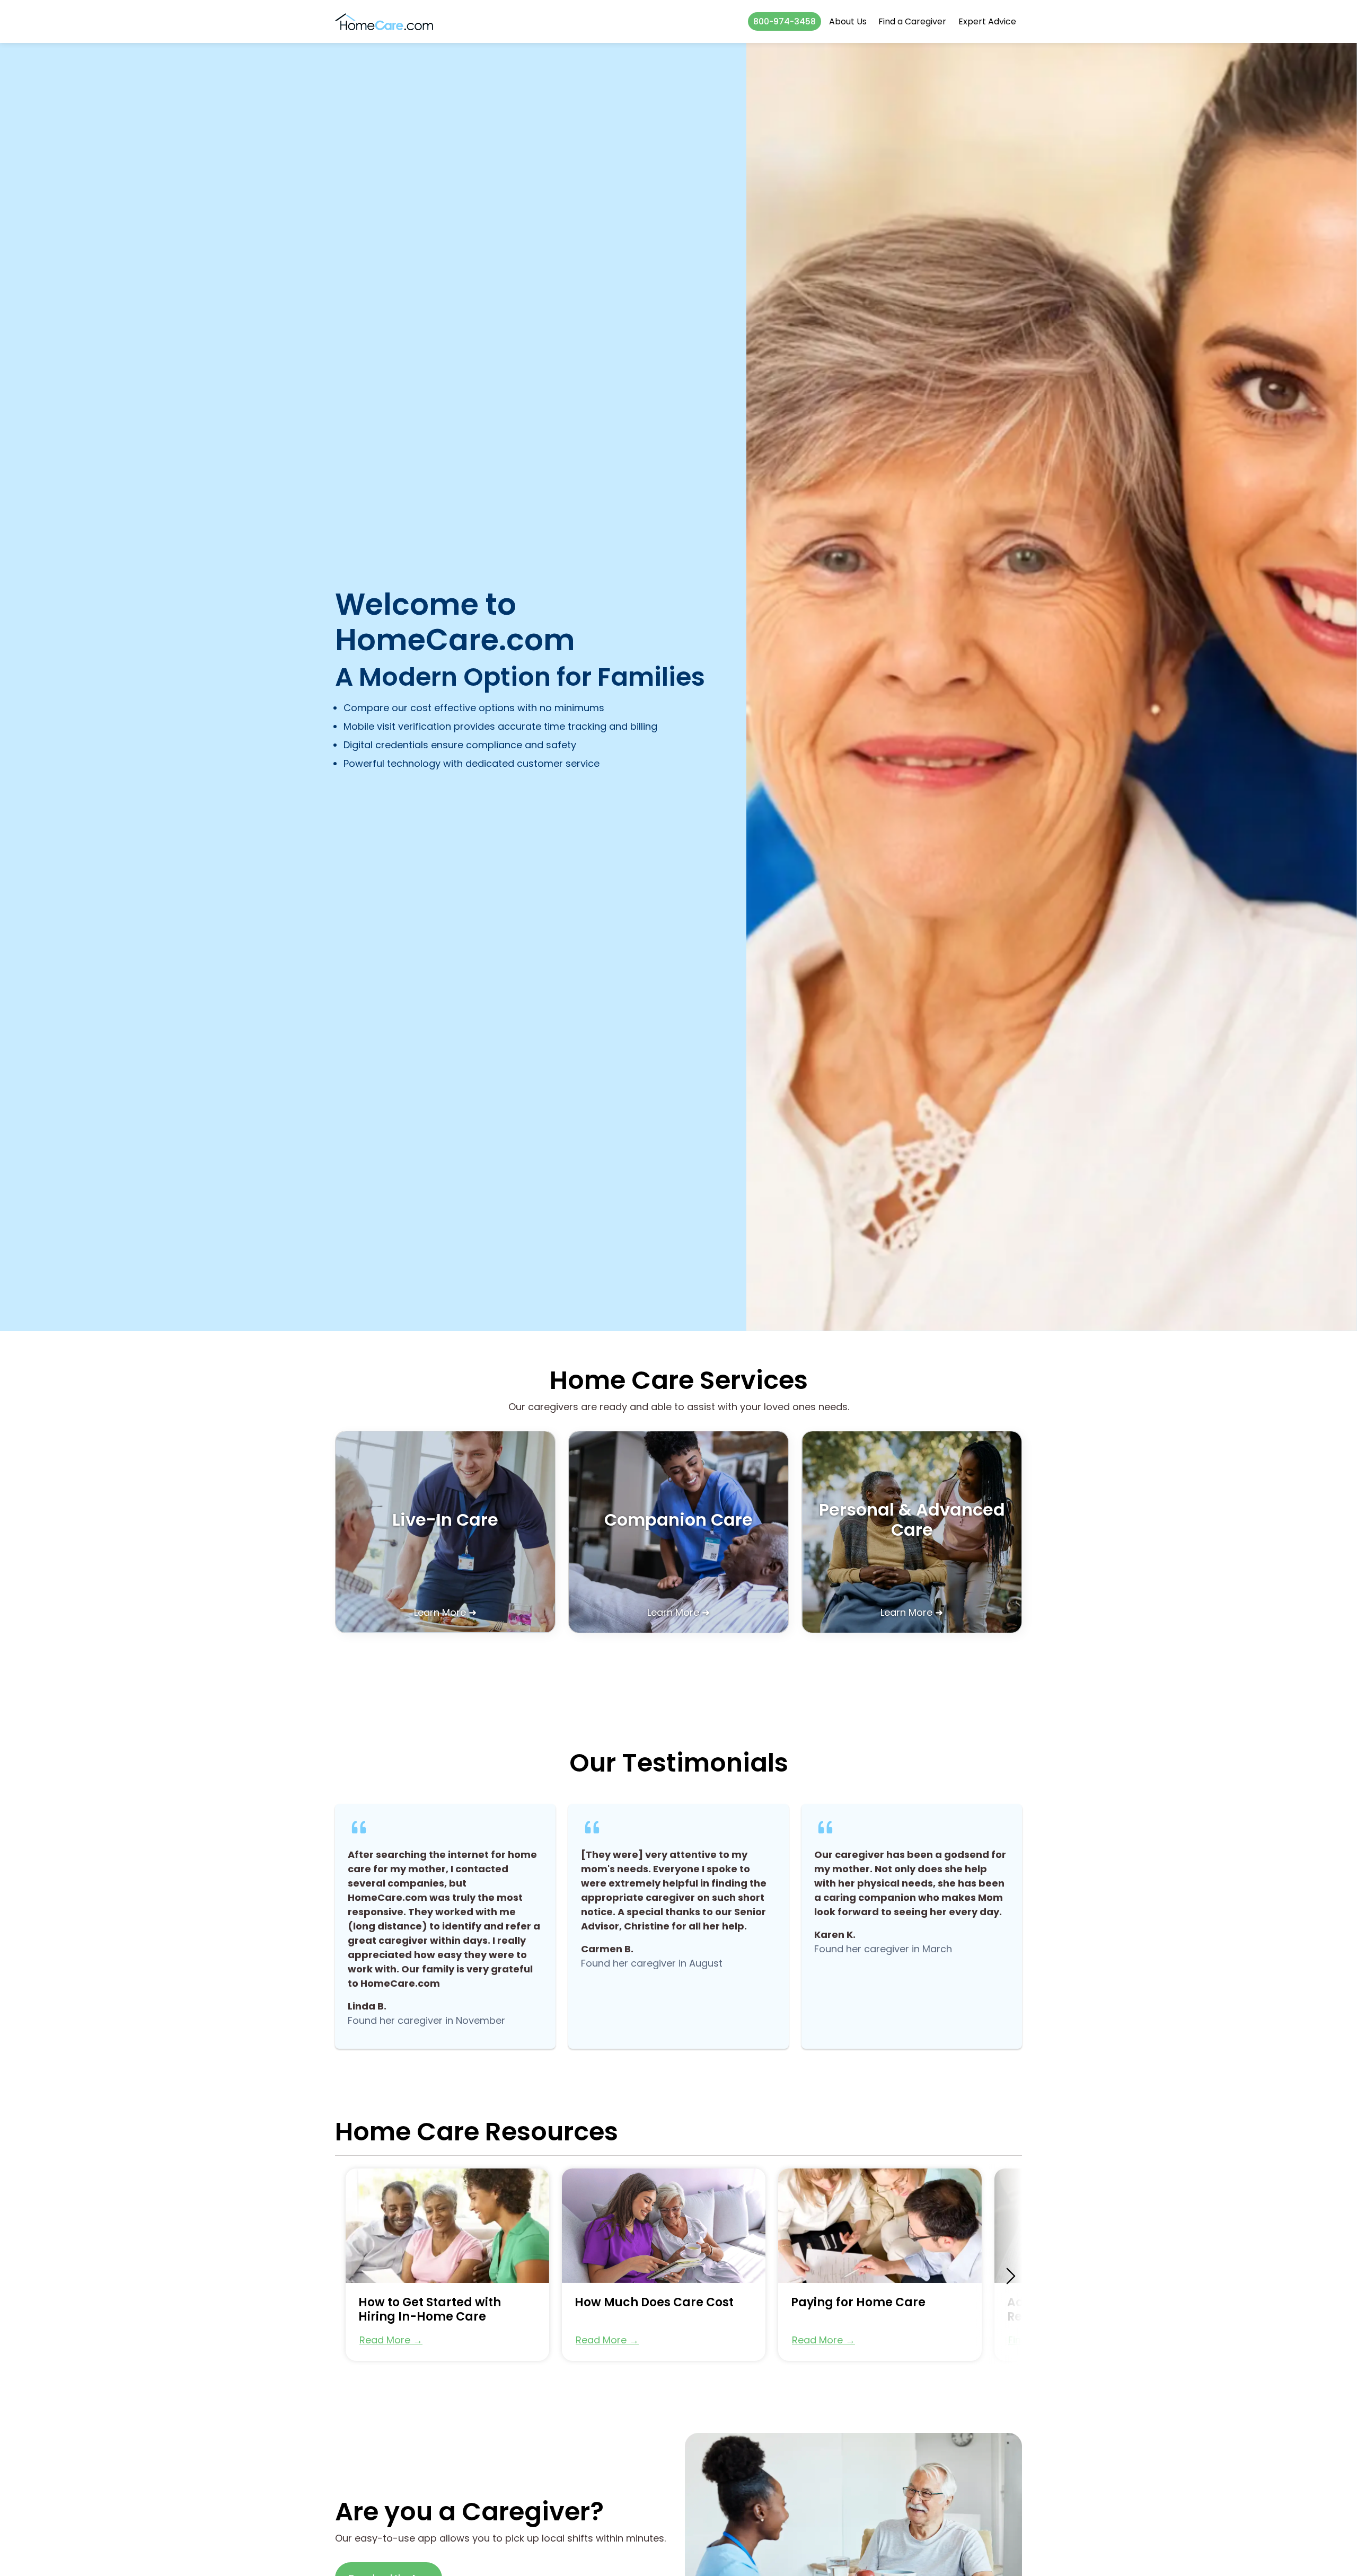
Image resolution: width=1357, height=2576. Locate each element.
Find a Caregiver (912, 21)
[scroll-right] (1011, 2276)
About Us (848, 21)
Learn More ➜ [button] (445, 1612)
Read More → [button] (391, 2340)
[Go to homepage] (384, 21)
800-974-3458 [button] (785, 21)
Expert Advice (987, 21)
